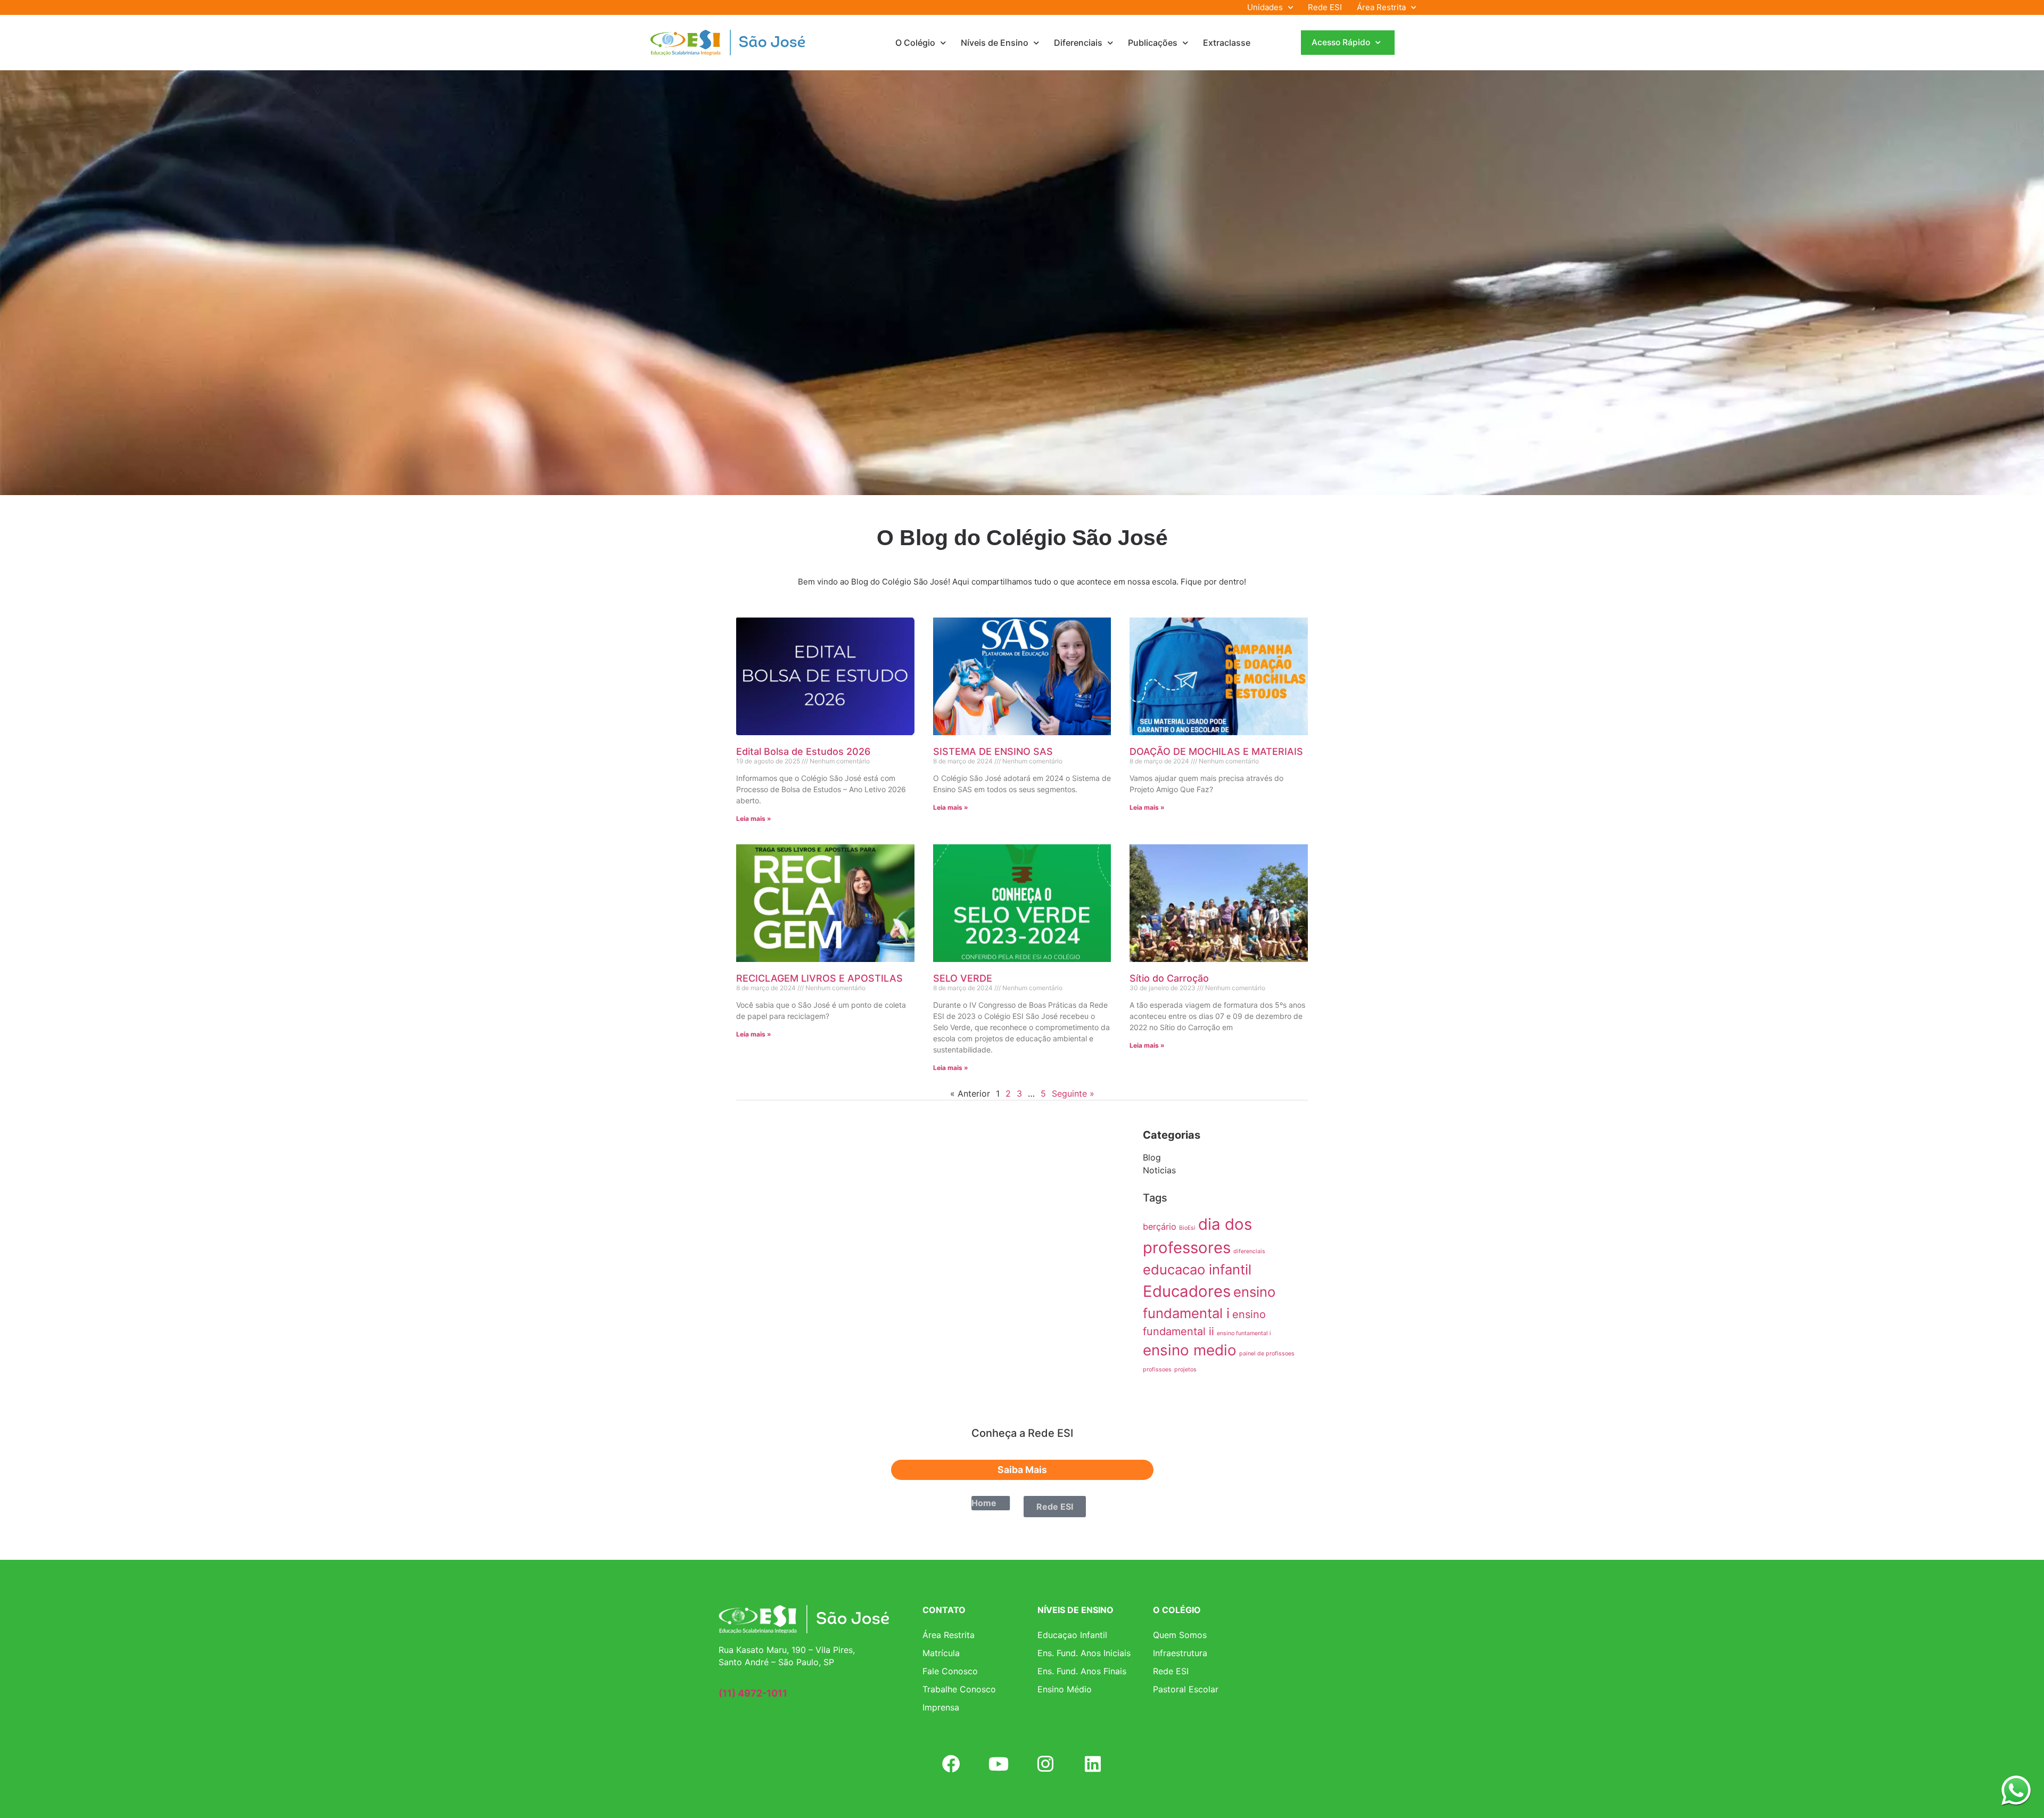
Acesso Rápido (1341, 42)
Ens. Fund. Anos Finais (1082, 1671)
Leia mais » (754, 818)
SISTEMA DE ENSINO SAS (993, 751)
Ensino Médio (1065, 1689)
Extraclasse (1227, 43)
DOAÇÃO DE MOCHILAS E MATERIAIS (1216, 751)
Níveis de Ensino (995, 43)
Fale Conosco (950, 1671)
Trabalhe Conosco (959, 1689)
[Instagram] (1045, 1764)
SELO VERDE (963, 978)
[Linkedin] (1092, 1764)
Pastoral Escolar (1186, 1689)
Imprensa (941, 1707)
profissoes (1157, 1369)
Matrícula (941, 1653)
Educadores (1187, 1291)
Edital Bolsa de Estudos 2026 (803, 751)
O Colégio (915, 43)
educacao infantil (1197, 1269)
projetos (1185, 1369)
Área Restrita (1381, 7)
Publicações (1153, 43)
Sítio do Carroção (1169, 978)
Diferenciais (1078, 43)
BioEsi (1187, 1228)
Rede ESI (1325, 7)
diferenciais (1249, 1251)
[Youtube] (999, 1764)
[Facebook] (951, 1764)
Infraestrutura (1180, 1653)
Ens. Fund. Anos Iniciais (1084, 1653)
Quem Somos (1180, 1635)
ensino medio (1190, 1350)
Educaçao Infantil (1072, 1635)
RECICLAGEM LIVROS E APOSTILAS (819, 978)
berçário (1160, 1227)
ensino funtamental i (1244, 1333)
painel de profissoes (1267, 1354)
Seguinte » (1073, 1093)
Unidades (1265, 7)
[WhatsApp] (2016, 1790)
